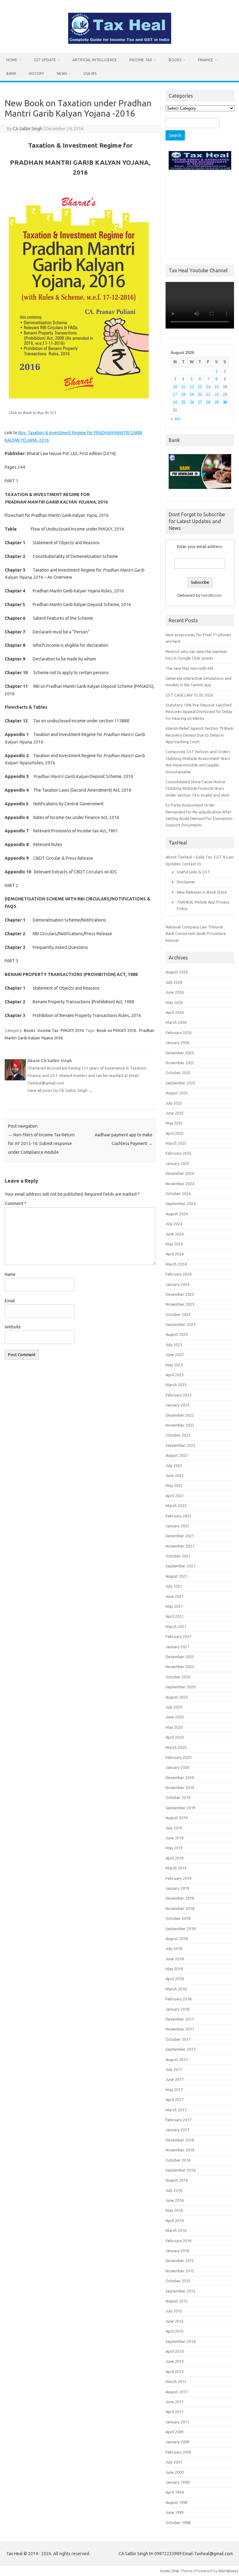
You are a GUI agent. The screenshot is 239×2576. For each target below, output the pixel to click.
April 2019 (175, 1858)
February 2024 (178, 1274)
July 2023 (174, 1345)
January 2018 (177, 2009)
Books (175, 60)
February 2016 (178, 2241)
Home (12, 60)
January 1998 (177, 2482)
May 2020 (174, 1727)
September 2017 (180, 2049)
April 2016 (175, 2220)
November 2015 (180, 2271)
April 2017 (175, 2100)
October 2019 (178, 1797)
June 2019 (175, 1838)
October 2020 (178, 1677)
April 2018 (175, 1979)
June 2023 (175, 1355)
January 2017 (177, 2130)
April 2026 (175, 1012)
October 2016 (178, 2160)
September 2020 (180, 1687)
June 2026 (175, 992)
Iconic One (170, 2571)
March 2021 (176, 1626)
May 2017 (174, 2090)
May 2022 (174, 1485)
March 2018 (176, 1989)
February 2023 (178, 1395)
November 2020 (180, 1667)
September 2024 (180, 1203)
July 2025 (174, 1103)
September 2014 (180, 2341)
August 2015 (177, 2301)
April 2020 (175, 1737)
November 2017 (180, 2029)
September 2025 (180, 1083)
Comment (16, 1203)
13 (200, 387)
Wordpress (228, 2571)
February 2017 (178, 2120)
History (36, 74)
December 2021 (180, 1536)
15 (217, 387)
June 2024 (175, 1234)
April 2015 (175, 2331)
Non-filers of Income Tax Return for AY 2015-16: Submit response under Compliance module (41, 1143)
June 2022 (175, 1475)
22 (217, 395)
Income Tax (141, 60)
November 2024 (180, 1184)
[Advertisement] (200, 213)
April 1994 (175, 2492)
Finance (206, 60)
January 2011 (177, 2422)
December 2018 (180, 1898)
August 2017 (177, 2059)
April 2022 (175, 1496)
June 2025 (175, 1113)
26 (192, 402)
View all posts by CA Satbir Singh (60, 1090)
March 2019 (176, 1868)
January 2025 (177, 1163)
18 (183, 395)
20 (200, 395)
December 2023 (180, 1294)
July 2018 (174, 1948)
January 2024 (177, 1284)
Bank (11, 74)
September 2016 (180, 2170)
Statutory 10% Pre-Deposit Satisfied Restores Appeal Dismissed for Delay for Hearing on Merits (199, 712)
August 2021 (177, 1576)
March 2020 (176, 1747)
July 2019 (174, 1828)
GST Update (45, 60)
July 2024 (174, 1224)
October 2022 (178, 1435)
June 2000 (175, 2472)
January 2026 (177, 1042)
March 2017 (176, 2110)
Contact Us (192, 864)
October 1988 (178, 2523)
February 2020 (178, 1757)
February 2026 (178, 1033)
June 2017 (175, 2079)
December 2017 (180, 2019)
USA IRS (90, 74)
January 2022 (177, 1526)
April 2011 (175, 2412)
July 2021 (174, 1586)
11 (183, 387)
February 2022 (178, 1516)
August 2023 (177, 1334)
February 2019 (178, 1878)
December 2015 (180, 2261)
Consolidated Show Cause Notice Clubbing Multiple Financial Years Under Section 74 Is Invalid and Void (197, 788)
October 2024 (178, 1194)
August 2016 (177, 2180)
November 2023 (180, 1304)
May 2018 (174, 1969)
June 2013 (175, 2361)
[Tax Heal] (120, 42)
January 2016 (177, 2251)
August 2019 (177, 1818)
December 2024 (180, 1173)
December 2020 (180, 1657)
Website (13, 1327)
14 (208, 387)
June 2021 (175, 1596)
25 (183, 402)
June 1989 (175, 2512)
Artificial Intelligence (95, 60)
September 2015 (180, 2291)
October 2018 (178, 1918)
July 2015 (174, 2311)
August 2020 (177, 1697)
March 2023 (176, 1385)
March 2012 (176, 2381)
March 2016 (176, 2230)
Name (10, 1274)
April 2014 (175, 2351)
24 (175, 402)
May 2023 (174, 1365)
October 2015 (178, 2281)
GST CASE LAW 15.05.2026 (189, 695)
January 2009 (177, 2442)
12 (192, 387)
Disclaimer (186, 882)
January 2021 (177, 1647)
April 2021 (175, 1616)
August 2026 (177, 972)
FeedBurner (212, 595)
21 (208, 395)
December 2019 (180, 1778)
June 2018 (175, 1959)
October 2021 (178, 1556)
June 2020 (175, 1717)
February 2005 (178, 2452)
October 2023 (178, 1314)
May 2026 (174, 1002)
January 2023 (177, 1405)
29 (217, 402)
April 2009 (175, 2432)
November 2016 (180, 2150)
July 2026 (174, 982)
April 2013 (175, 2371)
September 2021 (180, 1566)
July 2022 (174, 1465)
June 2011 (175, 2402)
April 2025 (175, 1133)
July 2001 (174, 2462)
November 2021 (180, 1546)
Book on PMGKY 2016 (116, 1030)
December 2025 (180, 1053)
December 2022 (180, 1415)
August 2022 (177, 1455)
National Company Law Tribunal (194, 927)
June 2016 (175, 2200)
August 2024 (177, 1214)
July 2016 (174, 2190)
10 (175, 387)
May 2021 (174, 1606)
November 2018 (180, 1908)
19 (192, 395)
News (62, 74)
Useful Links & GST (193, 872)
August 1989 (177, 2502)
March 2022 (176, 1506)
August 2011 (177, 2392)
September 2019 (180, 1808)
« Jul (175, 419)
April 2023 (175, 1375)
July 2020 (174, 1707)
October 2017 (178, 2039)
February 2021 (178, 1636)
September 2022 (180, 1445)
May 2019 (174, 1848)
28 (208, 402)
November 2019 (180, 1787)
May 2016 (174, 2210)
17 (175, 395)
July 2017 (174, 2069)
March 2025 (176, 1143)
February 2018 (178, 1999)
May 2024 (174, 1244)
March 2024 (176, 1264)
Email (10, 1301)
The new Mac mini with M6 (189, 668)
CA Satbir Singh (28, 129)
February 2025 (178, 1153)
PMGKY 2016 (72, 1030)
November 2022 (180, 1425)
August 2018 (177, 1939)
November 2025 (180, 1063)
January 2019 (177, 1888)
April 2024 (175, 1254)
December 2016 (180, 2140)
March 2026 (176, 1022)
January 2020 (177, 1767)
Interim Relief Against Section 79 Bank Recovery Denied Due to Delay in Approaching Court (199, 735)
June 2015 (175, 2321)
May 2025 (174, 1123)
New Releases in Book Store (202, 892)
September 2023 (180, 1324)
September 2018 (180, 1929)
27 (200, 402)
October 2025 (178, 1073)
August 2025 (177, 1093)
